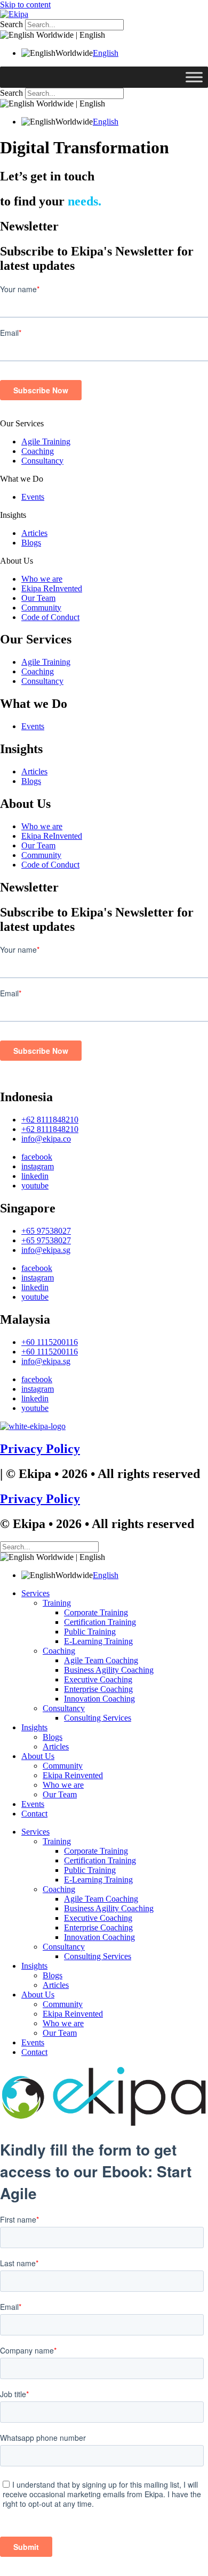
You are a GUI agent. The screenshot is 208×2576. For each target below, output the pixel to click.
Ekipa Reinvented (73, 1775)
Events (33, 497)
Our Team (38, 598)
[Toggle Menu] (194, 77)
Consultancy (42, 461)
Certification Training (100, 1622)
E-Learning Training (98, 1641)
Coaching (38, 451)
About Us (17, 561)
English (106, 53)
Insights (13, 515)
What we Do (22, 479)
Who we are (42, 579)
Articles (34, 533)
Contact (34, 1814)
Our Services (22, 423)
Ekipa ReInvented (52, 588)
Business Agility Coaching (109, 1670)
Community (41, 608)
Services (35, 1593)
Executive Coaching (98, 1679)
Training (57, 1603)
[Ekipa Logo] (14, 14)
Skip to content (25, 5)
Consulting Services (98, 1718)
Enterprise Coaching (98, 1689)
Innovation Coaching (99, 1699)
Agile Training (46, 441)
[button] (104, 424)
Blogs (31, 543)
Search (11, 24)
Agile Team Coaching (101, 1660)
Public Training (90, 1632)
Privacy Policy (40, 1449)
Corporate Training (96, 1612)
